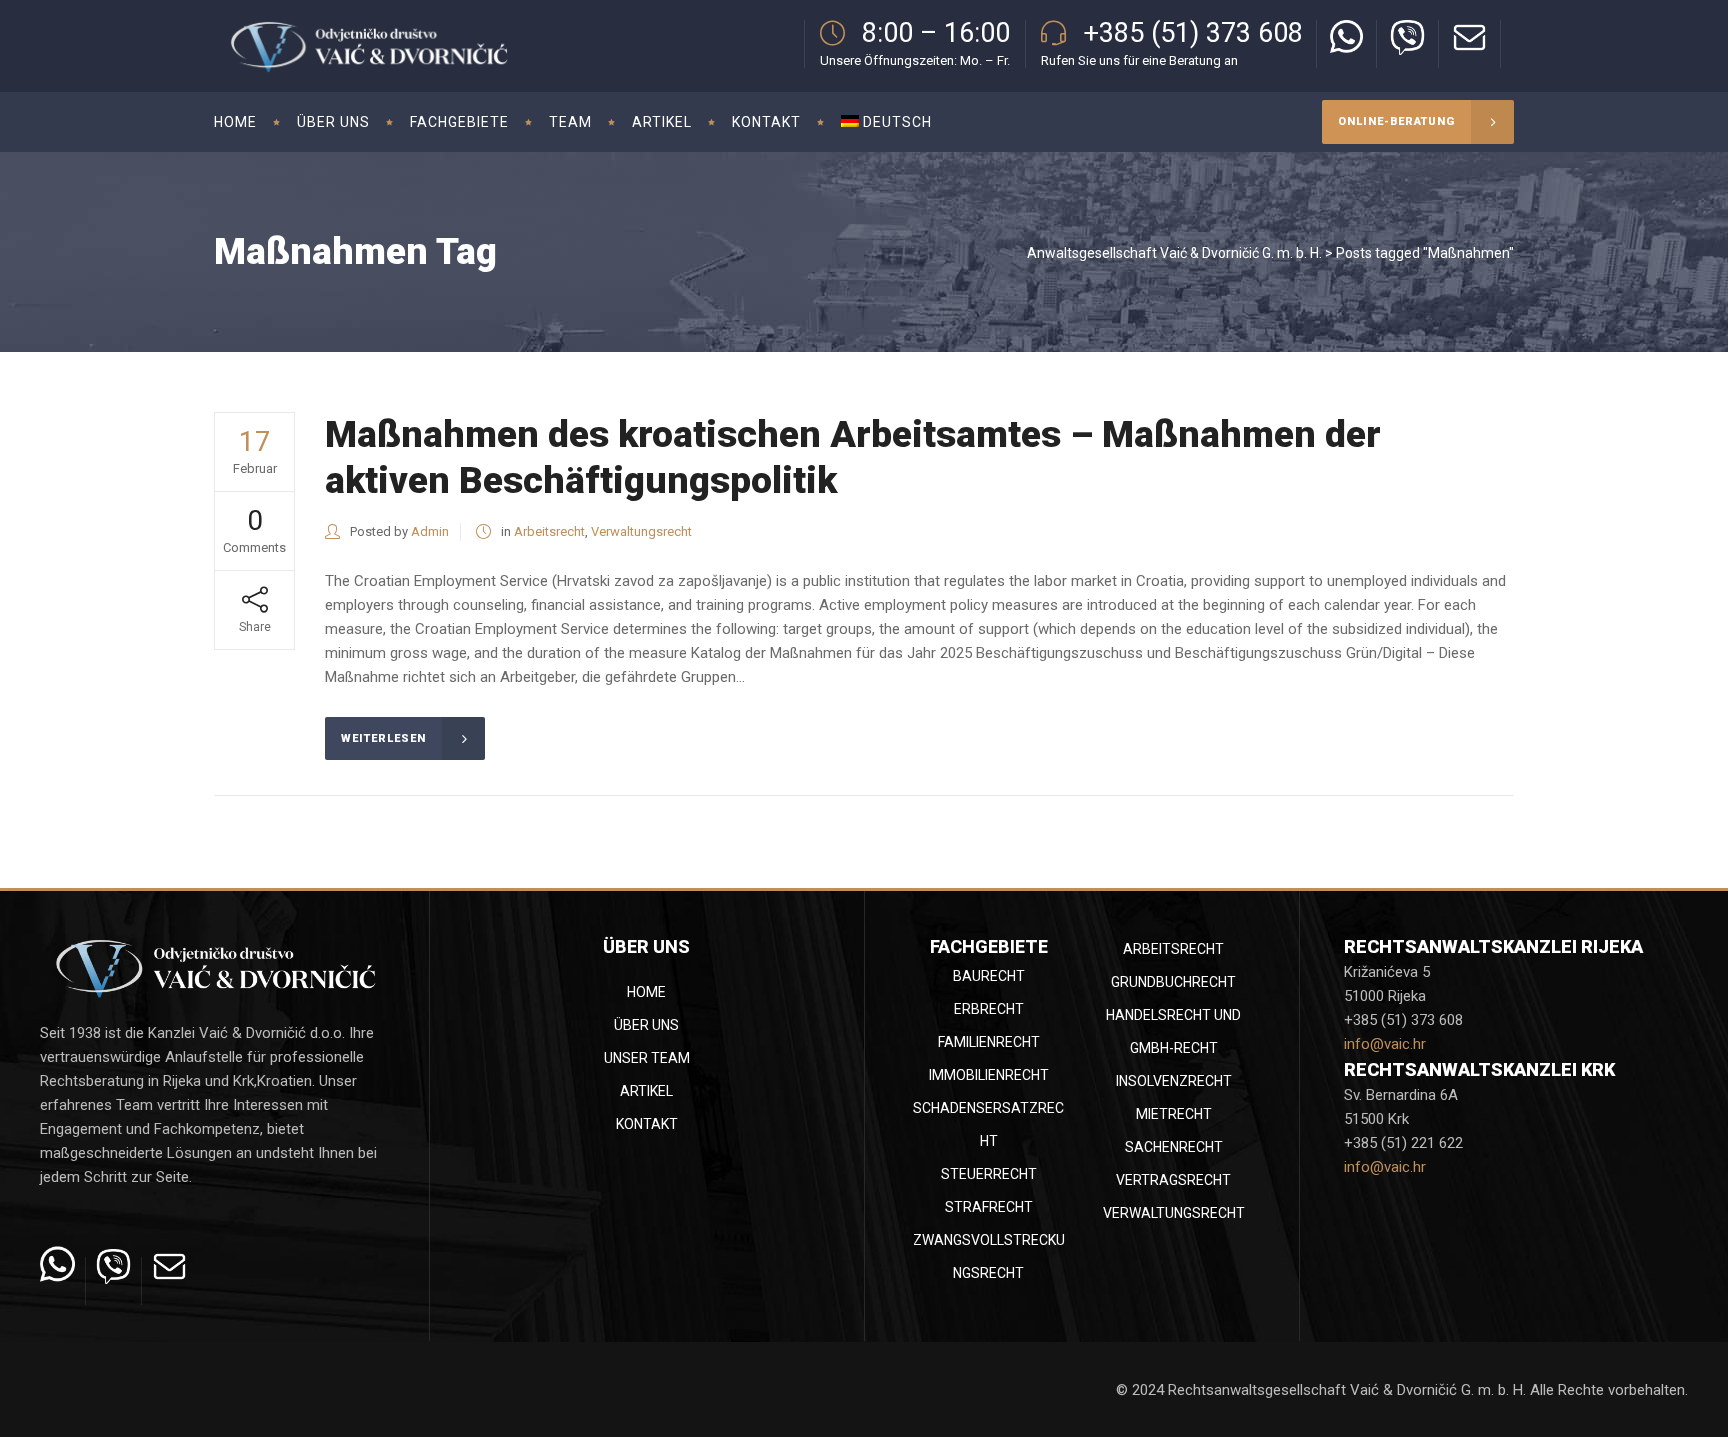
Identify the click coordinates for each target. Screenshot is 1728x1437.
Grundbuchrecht (1173, 982)
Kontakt (647, 1124)
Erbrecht (989, 1009)
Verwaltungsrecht (641, 531)
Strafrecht (989, 1207)
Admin (430, 531)
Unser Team (647, 1058)
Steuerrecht (989, 1174)
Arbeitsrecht (549, 531)
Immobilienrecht (989, 1075)
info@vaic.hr (1385, 1044)
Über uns (646, 1025)
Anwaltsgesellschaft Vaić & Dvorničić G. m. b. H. (1174, 253)
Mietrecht (1174, 1114)
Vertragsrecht (1173, 1180)
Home (646, 992)
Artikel (646, 1091)
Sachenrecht (1174, 1147)
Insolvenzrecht (1174, 1081)
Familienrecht (989, 1042)
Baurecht (989, 976)
